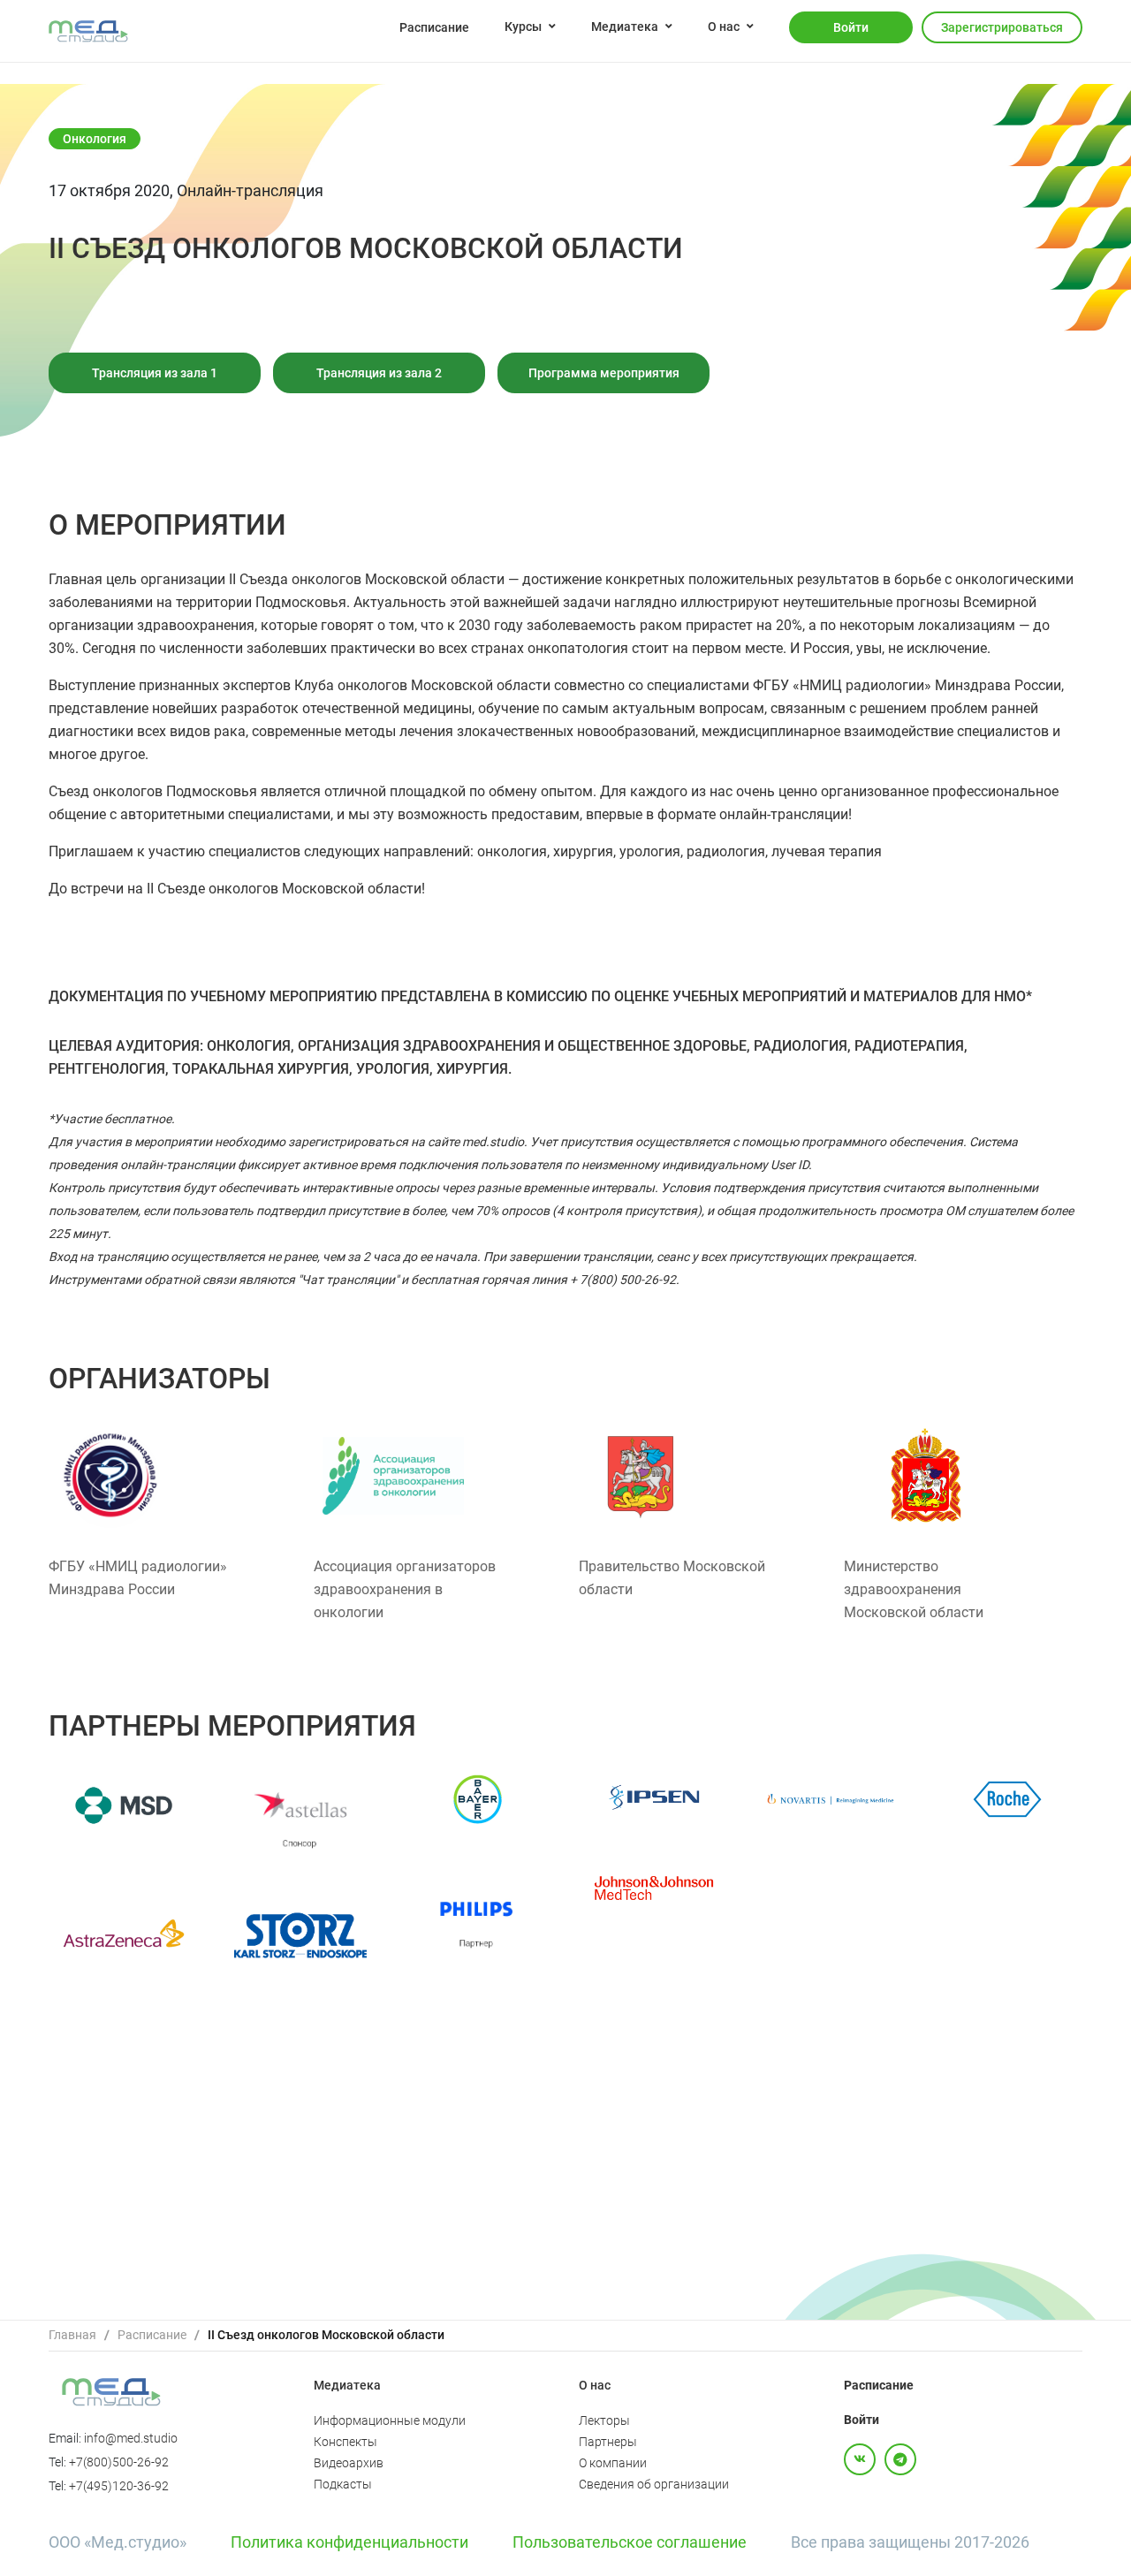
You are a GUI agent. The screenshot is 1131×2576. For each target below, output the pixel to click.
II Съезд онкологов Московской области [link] (326, 2335)
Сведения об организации (654, 2484)
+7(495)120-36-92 (119, 2486)
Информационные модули (390, 2420)
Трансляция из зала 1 (155, 373)
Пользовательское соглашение (630, 2542)
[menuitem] (434, 27)
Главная (72, 2335)
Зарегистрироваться (1002, 27)
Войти (851, 27)
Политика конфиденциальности (349, 2542)
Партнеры (608, 2442)
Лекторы (604, 2420)
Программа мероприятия (604, 373)
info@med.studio (131, 2438)
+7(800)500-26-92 (119, 2462)
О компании (613, 2463)
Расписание (434, 27)
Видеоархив (349, 2463)
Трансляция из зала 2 (379, 373)
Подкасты (343, 2484)
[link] (72, 2335)
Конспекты (345, 2442)
